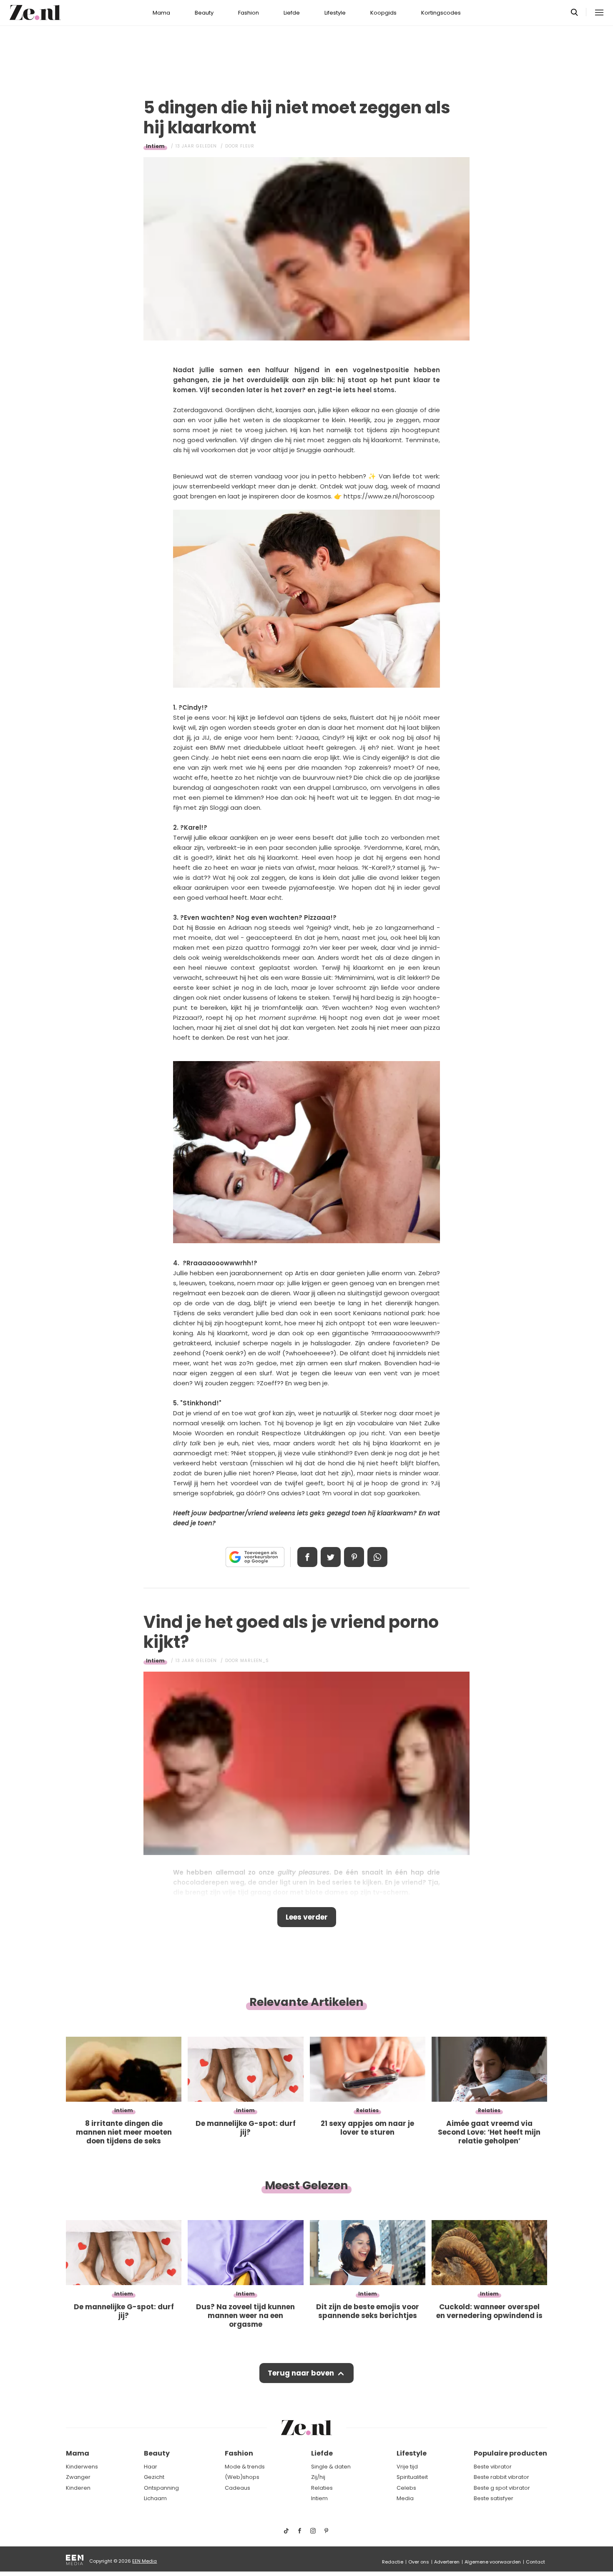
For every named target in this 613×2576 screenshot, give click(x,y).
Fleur (247, 146)
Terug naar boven (301, 2373)
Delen (307, 1557)
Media (405, 2498)
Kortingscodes (441, 13)
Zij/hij (318, 2477)
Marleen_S (255, 1661)
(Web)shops (242, 2477)
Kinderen (78, 2488)
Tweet (331, 1557)
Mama (161, 13)
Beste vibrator (493, 2467)
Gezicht (154, 2477)
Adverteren (447, 2562)
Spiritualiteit (412, 2477)
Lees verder (307, 1917)
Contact (535, 2562)
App (377, 1557)
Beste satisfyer (494, 2498)
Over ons (419, 2562)
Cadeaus (237, 2488)
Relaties (322, 2488)
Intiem (155, 146)
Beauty (204, 13)
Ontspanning (161, 2488)
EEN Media (144, 2561)
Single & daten (331, 2467)
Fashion (249, 13)
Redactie (393, 2562)
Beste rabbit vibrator (501, 2477)
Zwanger (78, 2477)
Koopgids (383, 13)
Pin (354, 1557)
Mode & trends (245, 2467)
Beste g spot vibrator (502, 2488)
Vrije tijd (407, 2467)
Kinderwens (82, 2467)
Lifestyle (335, 13)
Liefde (292, 13)
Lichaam (155, 2498)
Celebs (406, 2488)
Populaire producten (510, 2453)
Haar (151, 2467)
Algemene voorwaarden (493, 2562)
